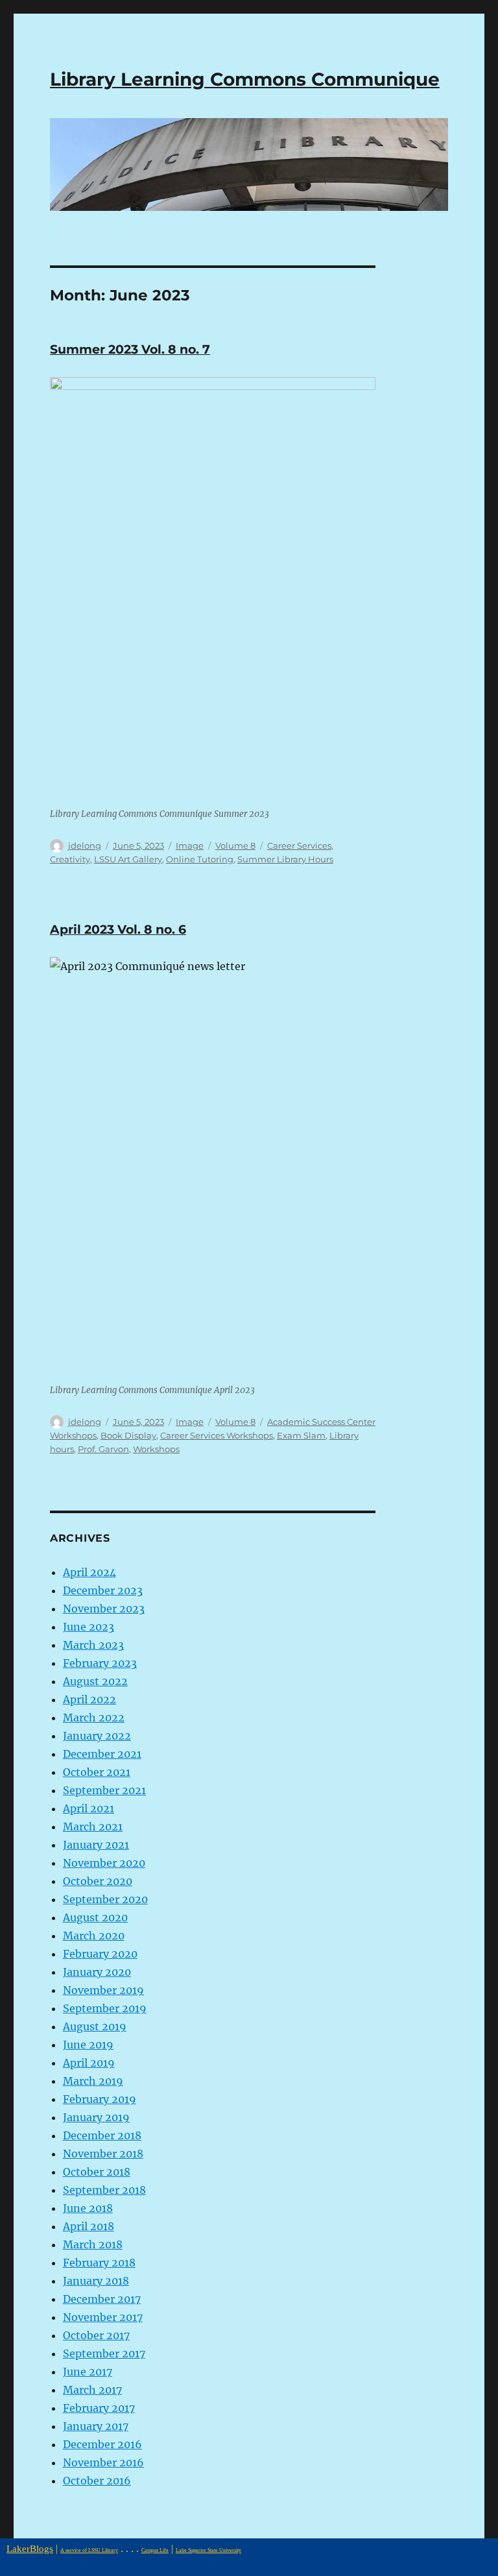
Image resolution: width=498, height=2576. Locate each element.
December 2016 (102, 2444)
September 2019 (105, 2008)
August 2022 (95, 1681)
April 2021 (89, 1808)
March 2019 (93, 2081)
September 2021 (104, 1790)
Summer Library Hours (285, 859)
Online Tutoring (200, 859)
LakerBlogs (30, 2548)
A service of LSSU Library (89, 2550)
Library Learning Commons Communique (245, 79)
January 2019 (96, 2117)
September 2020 (105, 1899)
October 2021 (97, 1772)
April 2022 (89, 1699)
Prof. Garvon (103, 1449)
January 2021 (96, 1845)
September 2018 (104, 2190)
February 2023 (100, 1663)
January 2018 (96, 2281)
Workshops (156, 1449)
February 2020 (100, 1954)
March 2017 (92, 2390)
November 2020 (104, 1863)
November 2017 (103, 2317)
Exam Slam (301, 1435)
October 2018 (97, 2172)
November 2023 (104, 1609)
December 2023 (103, 1590)
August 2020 (95, 1917)
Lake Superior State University (208, 2550)
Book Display (128, 1435)
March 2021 (93, 1827)
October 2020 (98, 1881)
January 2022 (97, 1736)
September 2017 (104, 2353)
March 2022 (94, 1718)
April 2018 (89, 2226)
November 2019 (103, 1990)
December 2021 (102, 1754)
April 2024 (89, 1572)
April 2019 (89, 2063)
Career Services (299, 845)
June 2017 (88, 2372)
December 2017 (102, 2299)
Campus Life (155, 2550)
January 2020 (97, 1972)
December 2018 (102, 2135)
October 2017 (96, 2335)
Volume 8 (235, 845)
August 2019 (95, 2026)
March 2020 (94, 1936)
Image (190, 845)
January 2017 (96, 2426)
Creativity (70, 859)
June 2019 (88, 2045)
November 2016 (103, 2462)
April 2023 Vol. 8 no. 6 (118, 930)
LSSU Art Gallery (128, 859)
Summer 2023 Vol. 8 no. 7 (130, 349)
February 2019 (100, 2099)
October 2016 (97, 2481)
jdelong (85, 845)
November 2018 (103, 2154)
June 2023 (89, 1627)
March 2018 (93, 2244)
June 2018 (88, 2208)
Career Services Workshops (217, 1435)
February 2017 (99, 2408)
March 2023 (93, 1645)
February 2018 (99, 2263)
